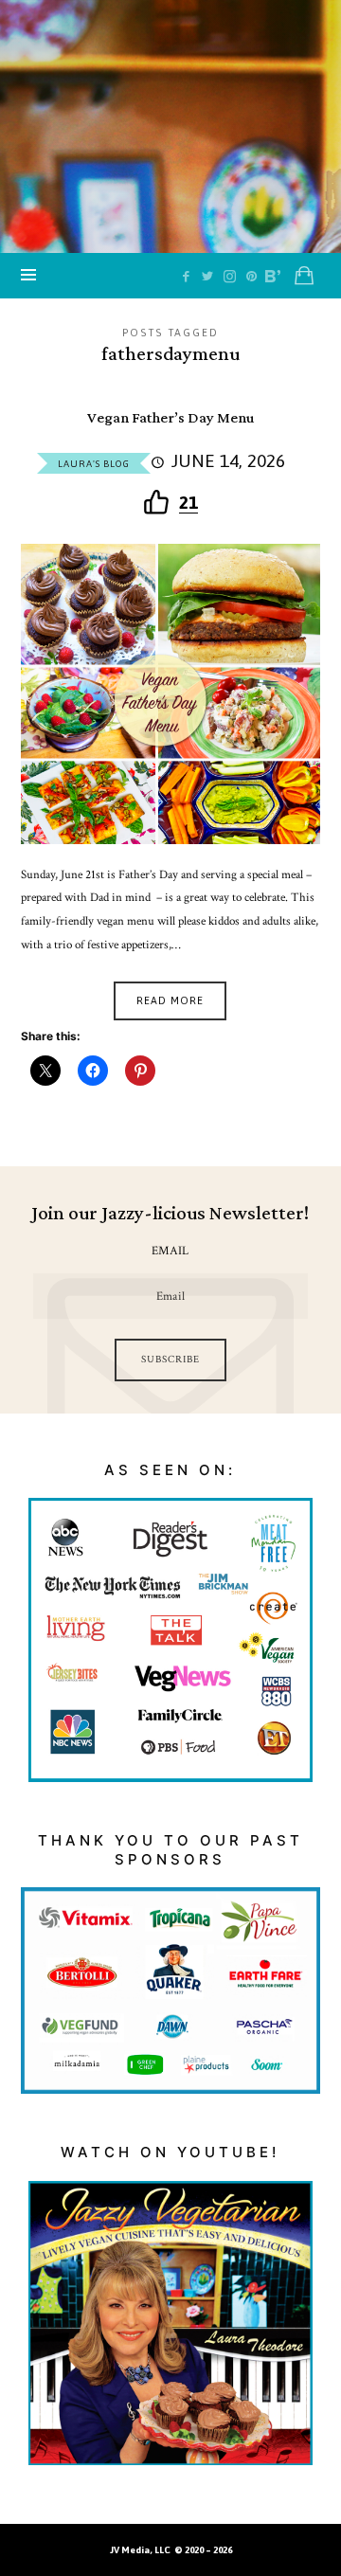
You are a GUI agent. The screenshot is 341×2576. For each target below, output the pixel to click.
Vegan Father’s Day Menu (170, 418)
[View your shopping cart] (304, 276)
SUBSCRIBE (170, 1360)
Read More (170, 1000)
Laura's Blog (94, 464)
